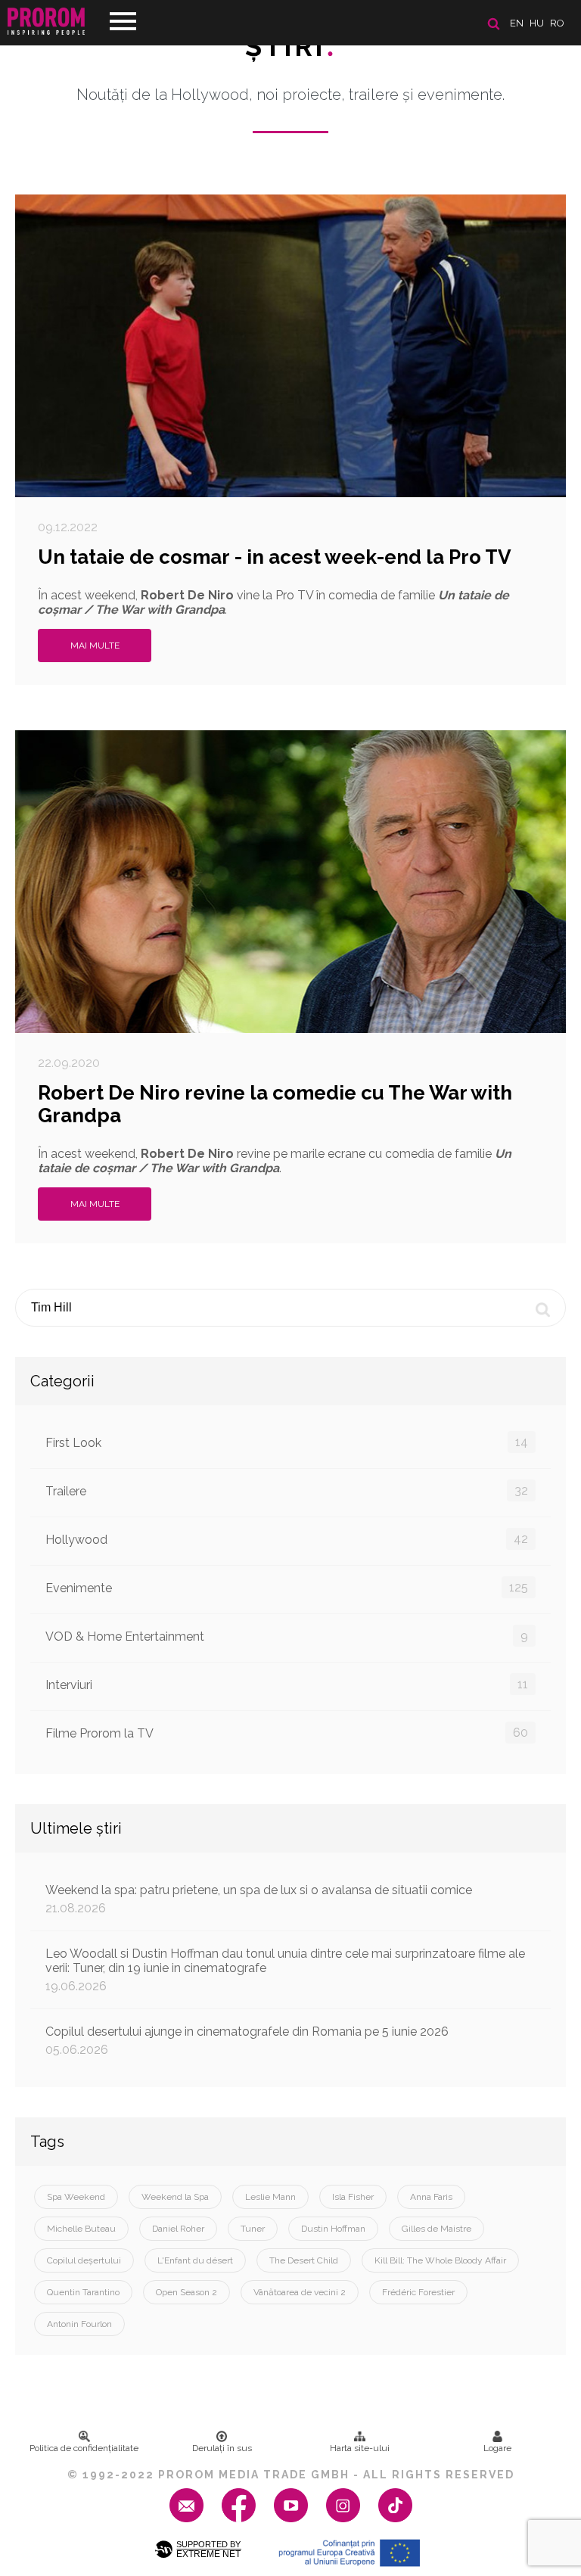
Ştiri (290, 46)
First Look (287, 1442)
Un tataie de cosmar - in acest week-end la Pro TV (275, 557)
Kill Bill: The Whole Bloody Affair (440, 2260)
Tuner (253, 2229)
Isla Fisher (353, 2197)
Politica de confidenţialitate (84, 2448)
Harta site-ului (360, 2448)
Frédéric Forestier (418, 2292)
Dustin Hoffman (333, 2229)
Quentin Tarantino (83, 2292)
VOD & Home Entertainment (287, 1636)
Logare (497, 2448)
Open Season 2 (186, 2292)
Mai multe (95, 646)
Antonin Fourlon (79, 2324)
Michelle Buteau (81, 2229)
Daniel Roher (178, 2229)
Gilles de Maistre (437, 2229)
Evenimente (287, 1588)
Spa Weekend (76, 2197)
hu (537, 23)
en (517, 23)
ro (557, 23)
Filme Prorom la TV (287, 1733)
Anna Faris (431, 2197)
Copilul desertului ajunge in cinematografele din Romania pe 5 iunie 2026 (247, 2041)
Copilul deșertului (84, 2260)
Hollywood (287, 1539)
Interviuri (287, 1685)
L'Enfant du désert (195, 2260)
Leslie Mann (270, 2197)
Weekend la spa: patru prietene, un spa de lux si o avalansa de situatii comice (259, 1899)
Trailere (287, 1491)
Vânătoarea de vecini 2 (300, 2292)
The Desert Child (304, 2260)
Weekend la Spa (175, 2197)
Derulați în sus (222, 2448)
